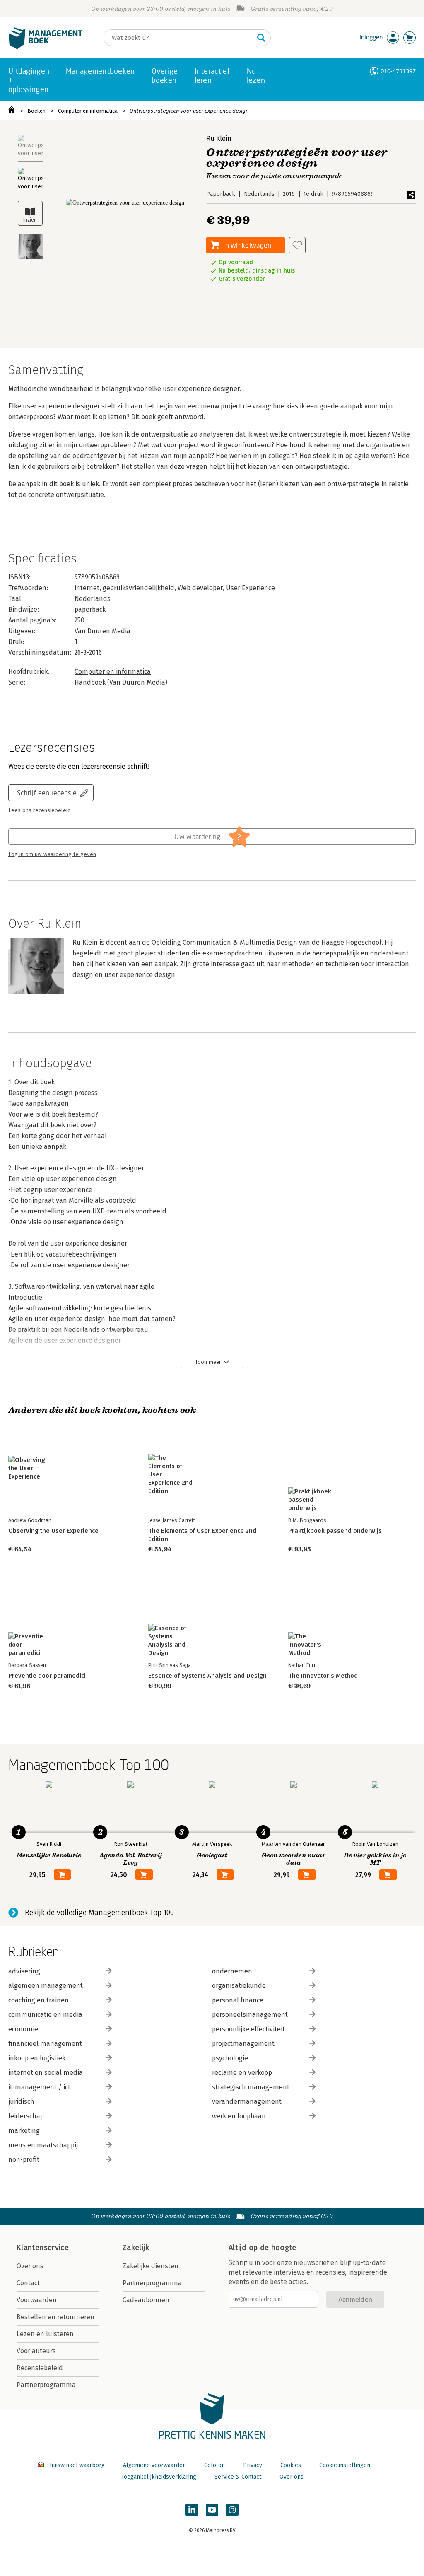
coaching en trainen (39, 2000)
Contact (28, 2283)
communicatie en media (45, 2015)
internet (87, 588)
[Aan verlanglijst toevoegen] (297, 245)
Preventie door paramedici (47, 1676)
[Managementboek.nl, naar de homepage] (46, 47)
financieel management (45, 2044)
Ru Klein (219, 139)
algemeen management (46, 1986)
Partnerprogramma (46, 2385)
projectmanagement (243, 2044)
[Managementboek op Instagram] (232, 2510)
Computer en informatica (88, 111)
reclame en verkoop (242, 2073)
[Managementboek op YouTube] (212, 2510)
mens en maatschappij (43, 2145)
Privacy (253, 2465)
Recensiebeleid (40, 2368)
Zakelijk (136, 2248)
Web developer (200, 588)
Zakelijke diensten (151, 2266)
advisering (24, 1971)
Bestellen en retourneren (55, 2317)
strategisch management (251, 2087)
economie (23, 2029)
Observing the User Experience (53, 1531)
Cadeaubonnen (146, 2300)
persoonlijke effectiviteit (248, 2029)
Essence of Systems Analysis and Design (207, 1676)
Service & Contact (238, 2477)
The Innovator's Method (323, 1676)
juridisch (21, 2102)
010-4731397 (398, 71)
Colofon (214, 2465)
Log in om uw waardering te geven (52, 854)
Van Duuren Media (102, 631)
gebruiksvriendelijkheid (139, 588)
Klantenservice (43, 2248)
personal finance (238, 2000)
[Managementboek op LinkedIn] (192, 2510)
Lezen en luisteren (45, 2334)
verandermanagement (247, 2102)
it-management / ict (39, 2087)
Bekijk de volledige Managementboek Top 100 (99, 1913)
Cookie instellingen (345, 2465)
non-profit (24, 2160)
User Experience (251, 588)
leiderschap (26, 2116)
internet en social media (46, 2073)
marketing (24, 2131)
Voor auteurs (36, 2351)
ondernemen (232, 1971)
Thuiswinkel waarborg (76, 2465)
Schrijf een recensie (47, 792)
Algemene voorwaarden (154, 2465)
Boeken (36, 111)
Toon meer (208, 1362)
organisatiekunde (239, 1986)
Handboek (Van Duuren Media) (121, 682)
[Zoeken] (261, 38)
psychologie (230, 2058)
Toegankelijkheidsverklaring (159, 2477)
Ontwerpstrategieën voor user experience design (189, 111)
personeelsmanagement (250, 2015)
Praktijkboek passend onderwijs (335, 1531)
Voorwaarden (37, 2300)
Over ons (30, 2266)
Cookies (291, 2465)
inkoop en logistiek (37, 2058)
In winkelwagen (247, 245)
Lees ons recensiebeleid (40, 810)
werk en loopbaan (239, 2116)
